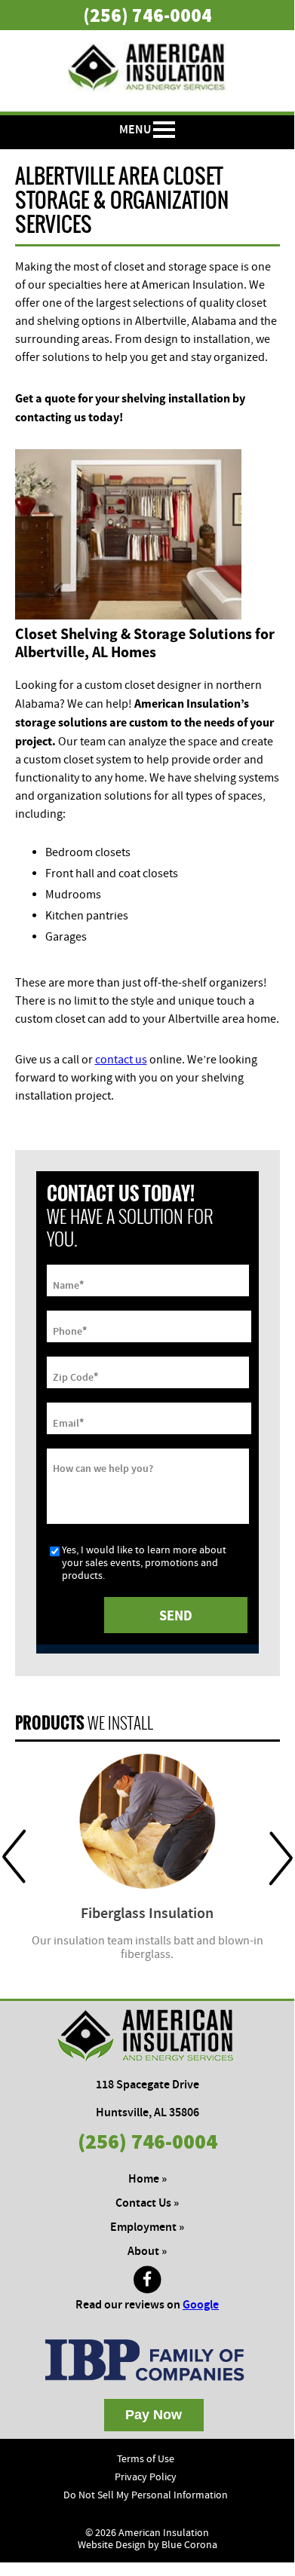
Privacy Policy (146, 2477)
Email (68, 1422)
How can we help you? (103, 1469)
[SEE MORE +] (147, 1821)
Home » (147, 2179)
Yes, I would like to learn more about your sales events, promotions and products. (144, 1563)
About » (147, 2252)
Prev (14, 1857)
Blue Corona (189, 2545)
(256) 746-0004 (147, 15)
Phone (70, 1330)
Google (201, 2305)
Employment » (147, 2227)
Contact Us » (147, 2203)
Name (68, 1284)
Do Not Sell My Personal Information (146, 2495)
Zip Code (75, 1376)
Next (281, 1857)
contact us (121, 1060)
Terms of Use (146, 2459)
